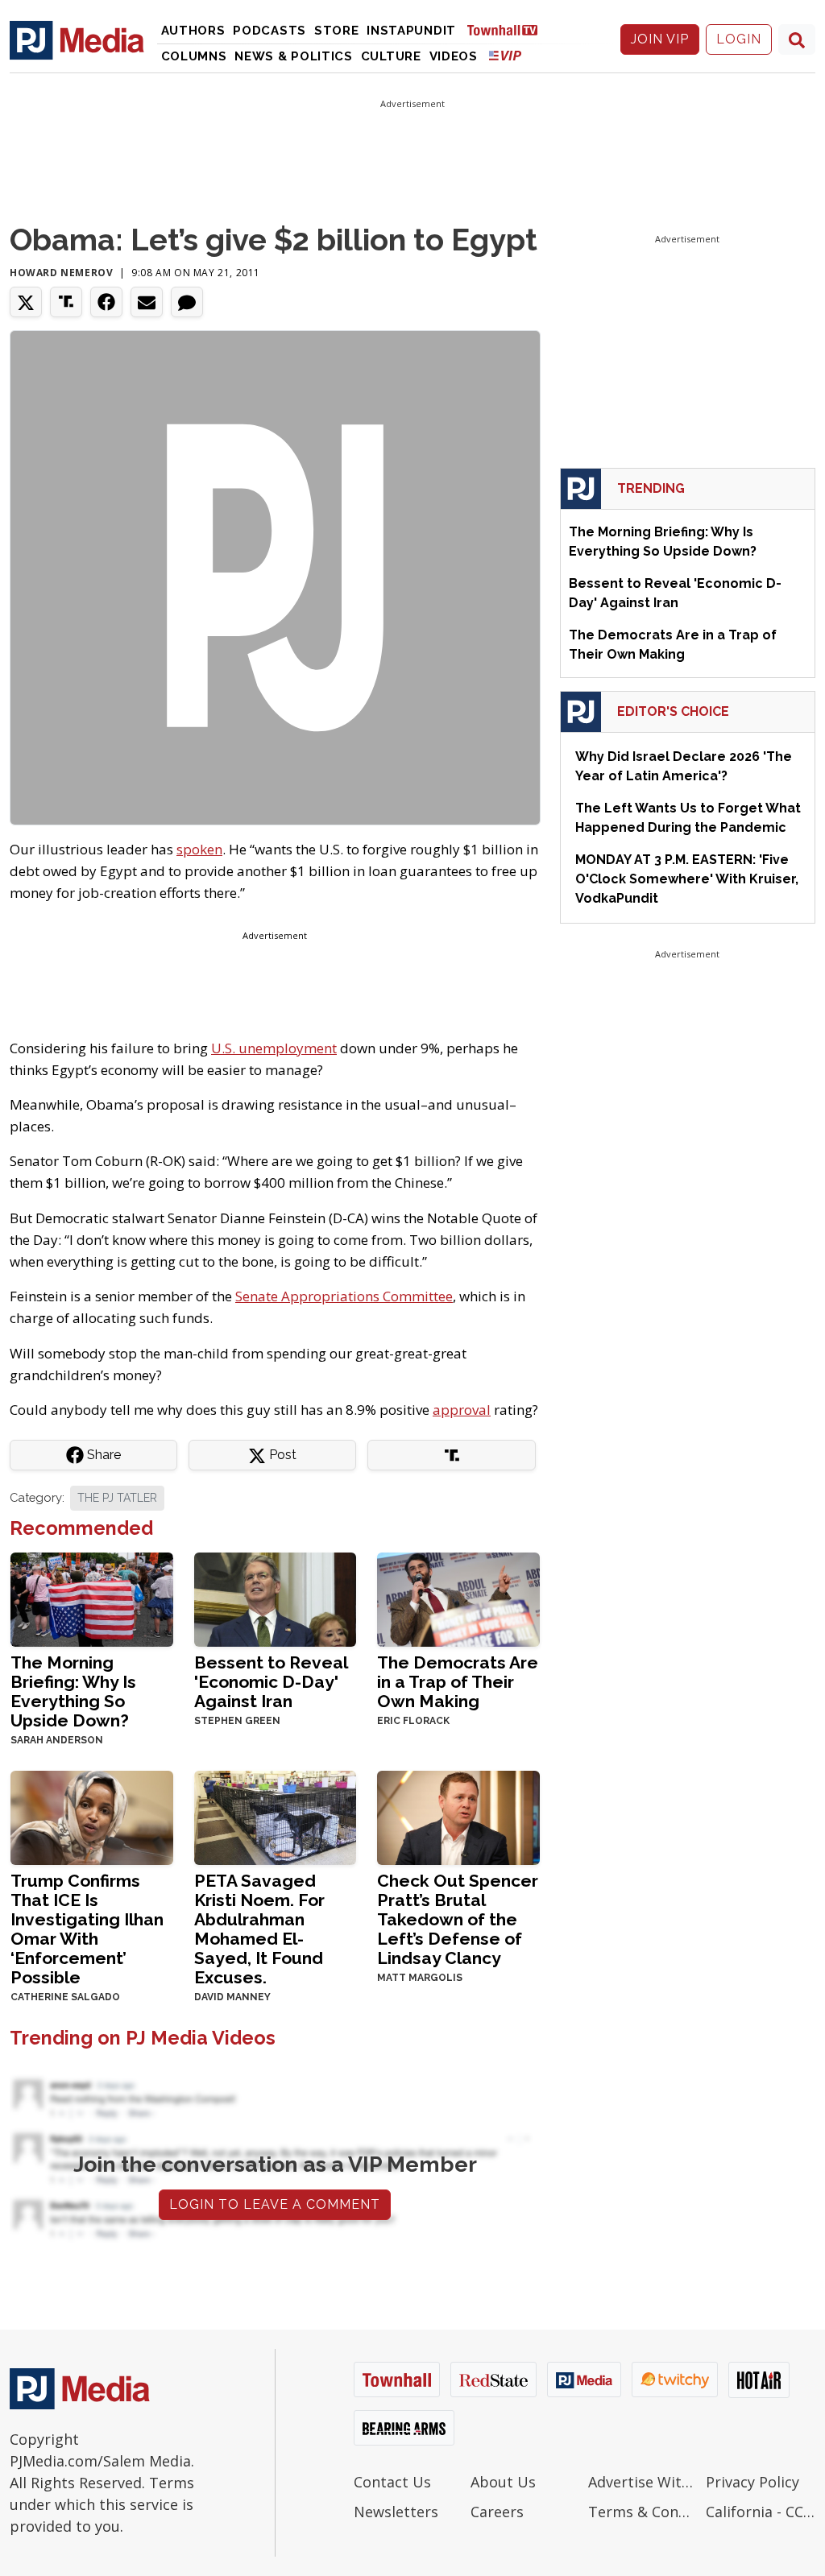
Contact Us (392, 2482)
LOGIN (739, 39)
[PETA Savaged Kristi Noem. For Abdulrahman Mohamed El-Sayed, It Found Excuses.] (276, 1816)
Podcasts (269, 31)
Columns (194, 56)
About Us (503, 2482)
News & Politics (294, 56)
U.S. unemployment (274, 1048)
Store (337, 31)
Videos (454, 56)
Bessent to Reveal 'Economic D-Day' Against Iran (271, 1682)
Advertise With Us (643, 2482)
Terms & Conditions (643, 2512)
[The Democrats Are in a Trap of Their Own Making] (458, 1598)
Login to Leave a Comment (275, 2204)
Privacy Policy (752, 2482)
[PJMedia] (77, 39)
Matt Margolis (420, 1978)
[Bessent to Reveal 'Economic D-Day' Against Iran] (276, 1598)
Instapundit (411, 31)
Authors (193, 31)
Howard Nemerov (61, 273)
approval (462, 1410)
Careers (497, 2512)
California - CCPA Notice (761, 2512)
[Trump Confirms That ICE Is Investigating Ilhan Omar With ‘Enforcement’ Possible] (92, 1816)
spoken (199, 849)
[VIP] (505, 55)
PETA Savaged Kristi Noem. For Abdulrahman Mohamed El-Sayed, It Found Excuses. (259, 1929)
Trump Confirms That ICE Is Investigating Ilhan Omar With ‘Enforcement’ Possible (87, 1929)
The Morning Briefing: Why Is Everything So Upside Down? (73, 1691)
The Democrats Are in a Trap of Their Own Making (458, 1682)
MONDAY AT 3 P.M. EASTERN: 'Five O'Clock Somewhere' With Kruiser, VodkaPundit (687, 879)
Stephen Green (237, 1721)
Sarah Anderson (57, 1740)
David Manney (232, 1997)
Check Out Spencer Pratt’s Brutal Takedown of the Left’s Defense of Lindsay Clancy (458, 1919)
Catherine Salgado (65, 1997)
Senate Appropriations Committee (344, 1296)
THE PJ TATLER (117, 1498)
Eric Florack (413, 1721)
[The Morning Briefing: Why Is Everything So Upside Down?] (92, 1598)
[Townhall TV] (508, 29)
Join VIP (660, 39)
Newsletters (396, 2512)
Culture (391, 56)
